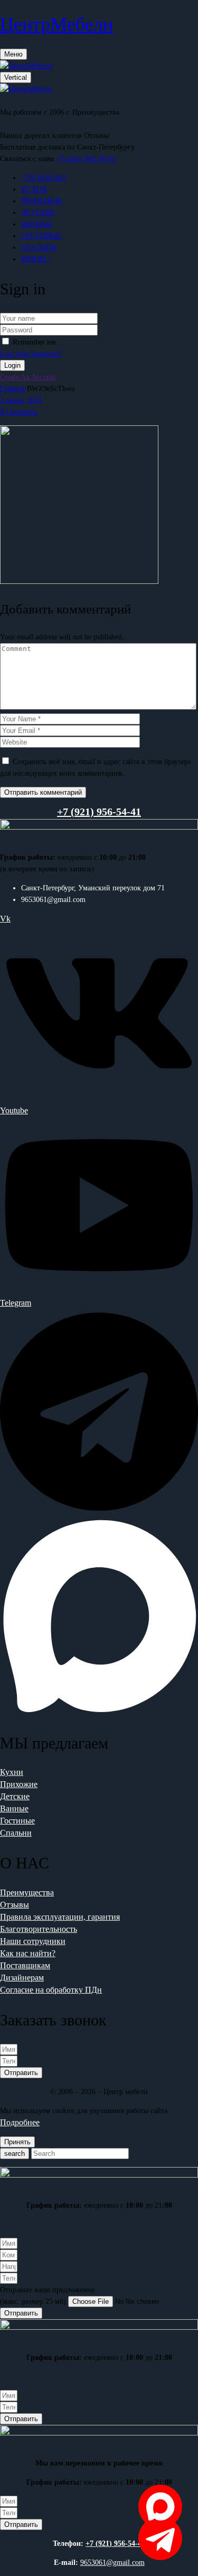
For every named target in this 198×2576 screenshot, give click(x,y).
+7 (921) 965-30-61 (86, 159)
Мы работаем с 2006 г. (35, 112)
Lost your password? (31, 354)
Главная (12, 389)
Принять (17, 2142)
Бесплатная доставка (32, 147)
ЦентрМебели (56, 24)
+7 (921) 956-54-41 (115, 2544)
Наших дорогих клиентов (41, 136)
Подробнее (20, 2122)
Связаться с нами (27, 159)
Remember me (34, 342)
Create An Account (28, 377)
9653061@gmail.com (112, 2563)
